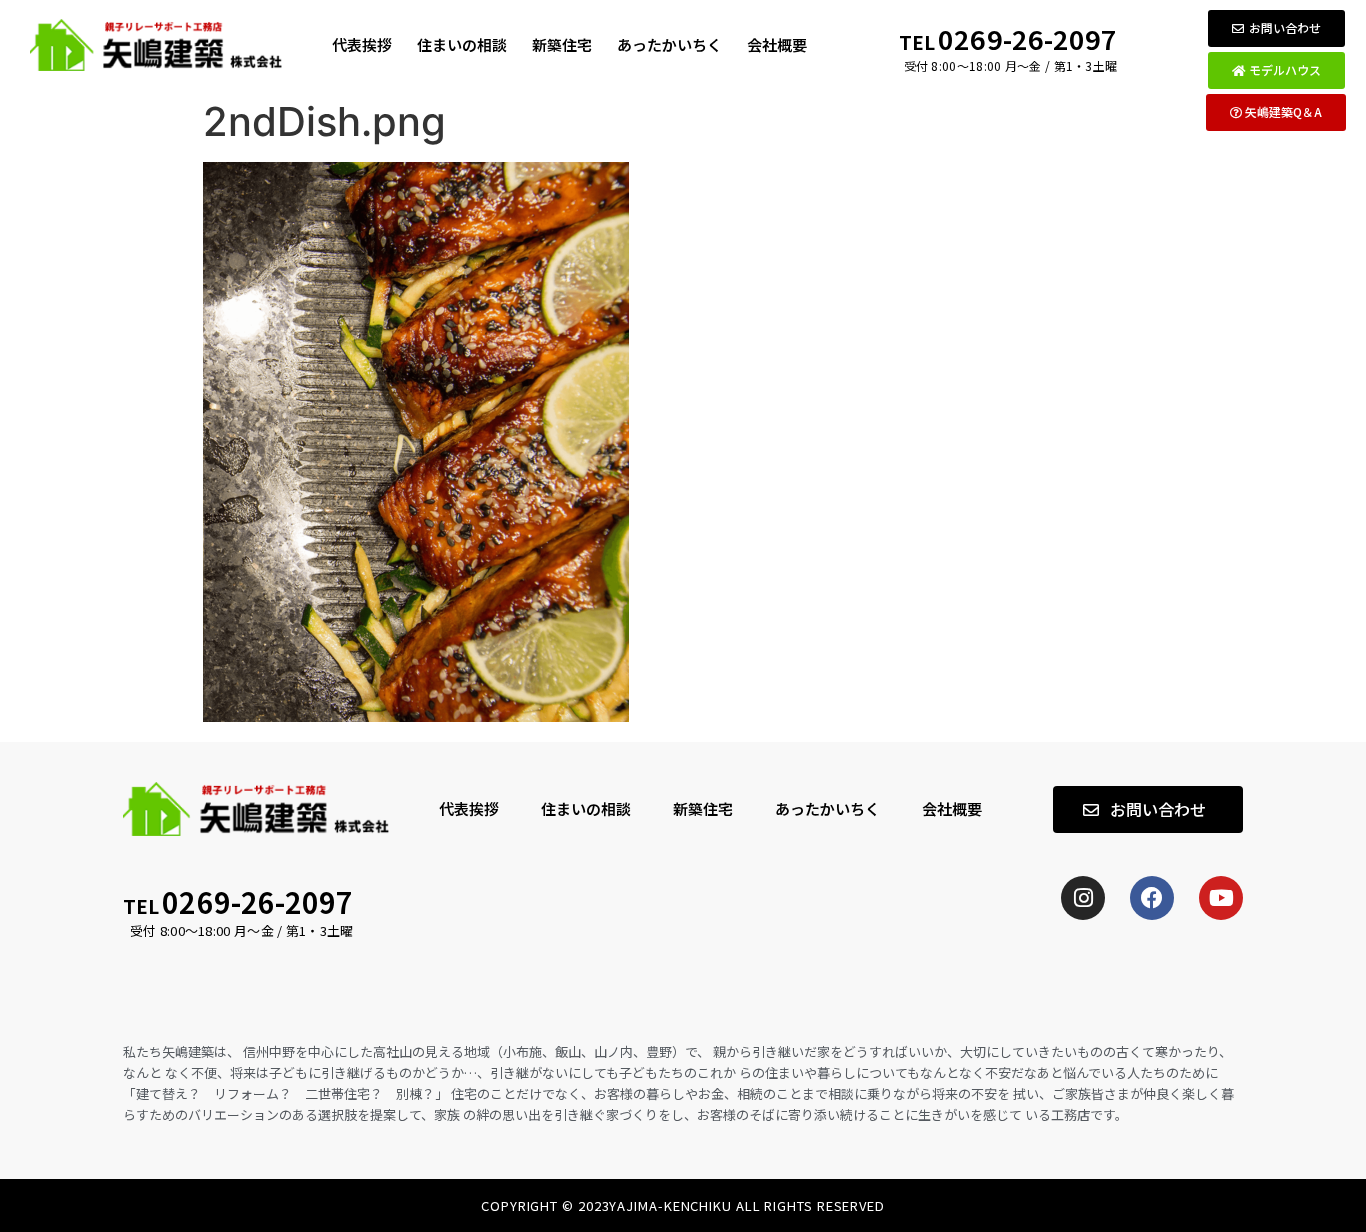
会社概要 (777, 44)
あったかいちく (669, 44)
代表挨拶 (362, 44)
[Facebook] (1152, 898)
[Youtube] (1221, 898)
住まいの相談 (462, 44)
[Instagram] (1083, 898)
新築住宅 (562, 44)
